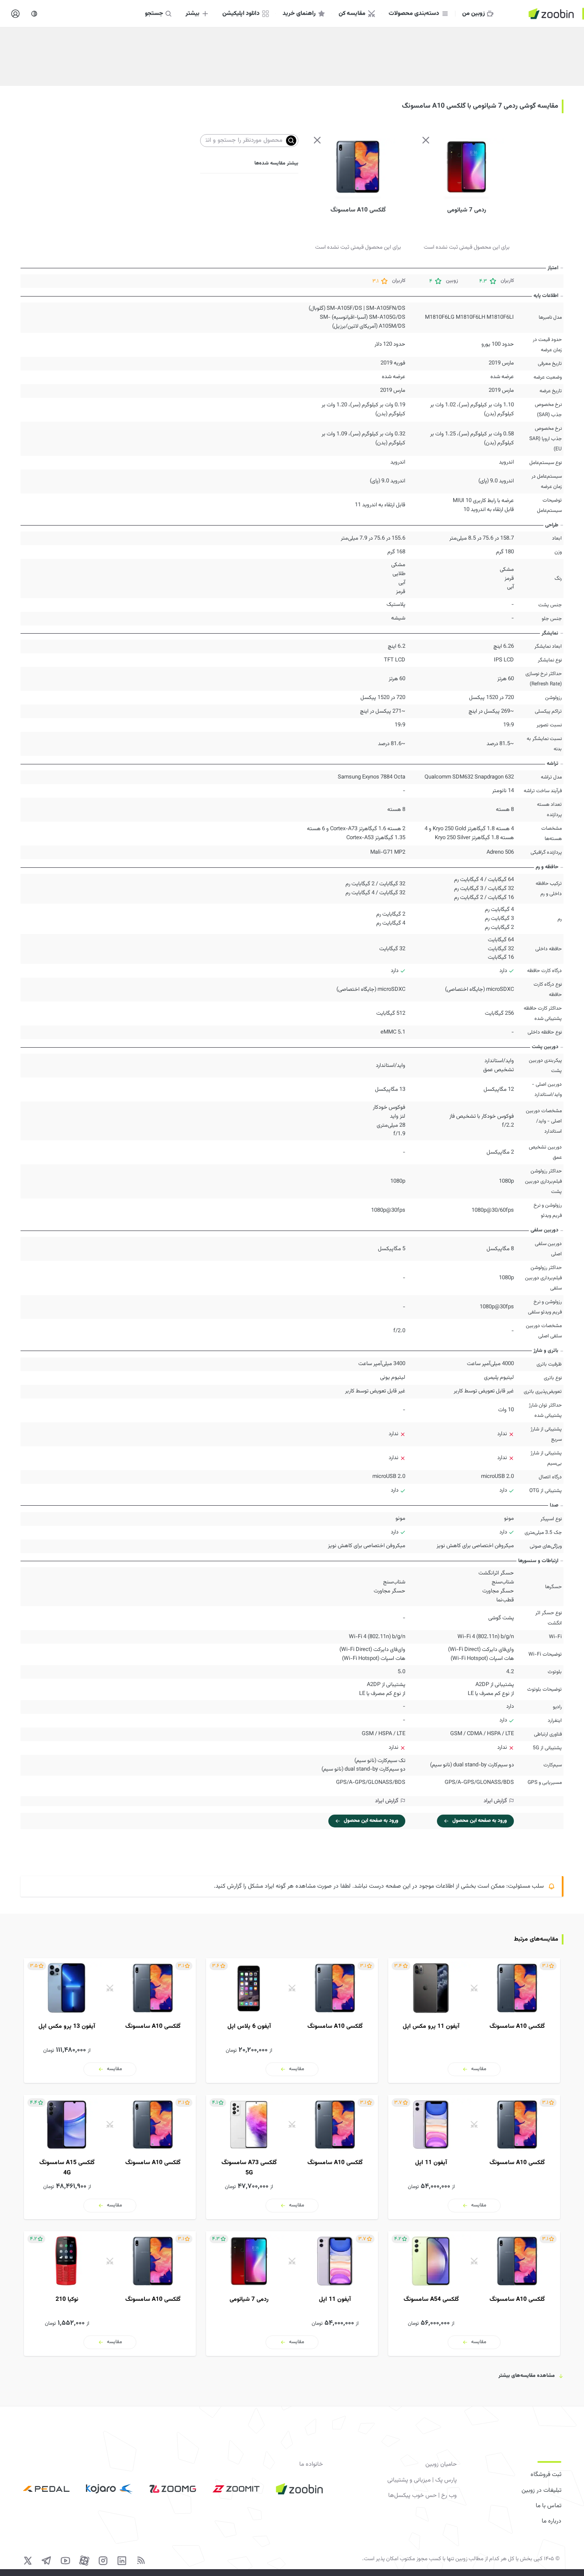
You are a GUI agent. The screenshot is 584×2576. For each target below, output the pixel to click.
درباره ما (552, 2521)
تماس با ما (549, 2506)
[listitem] (474, 2021)
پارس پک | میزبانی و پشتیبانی (422, 2480)
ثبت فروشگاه (546, 2475)
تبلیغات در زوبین (541, 2491)
